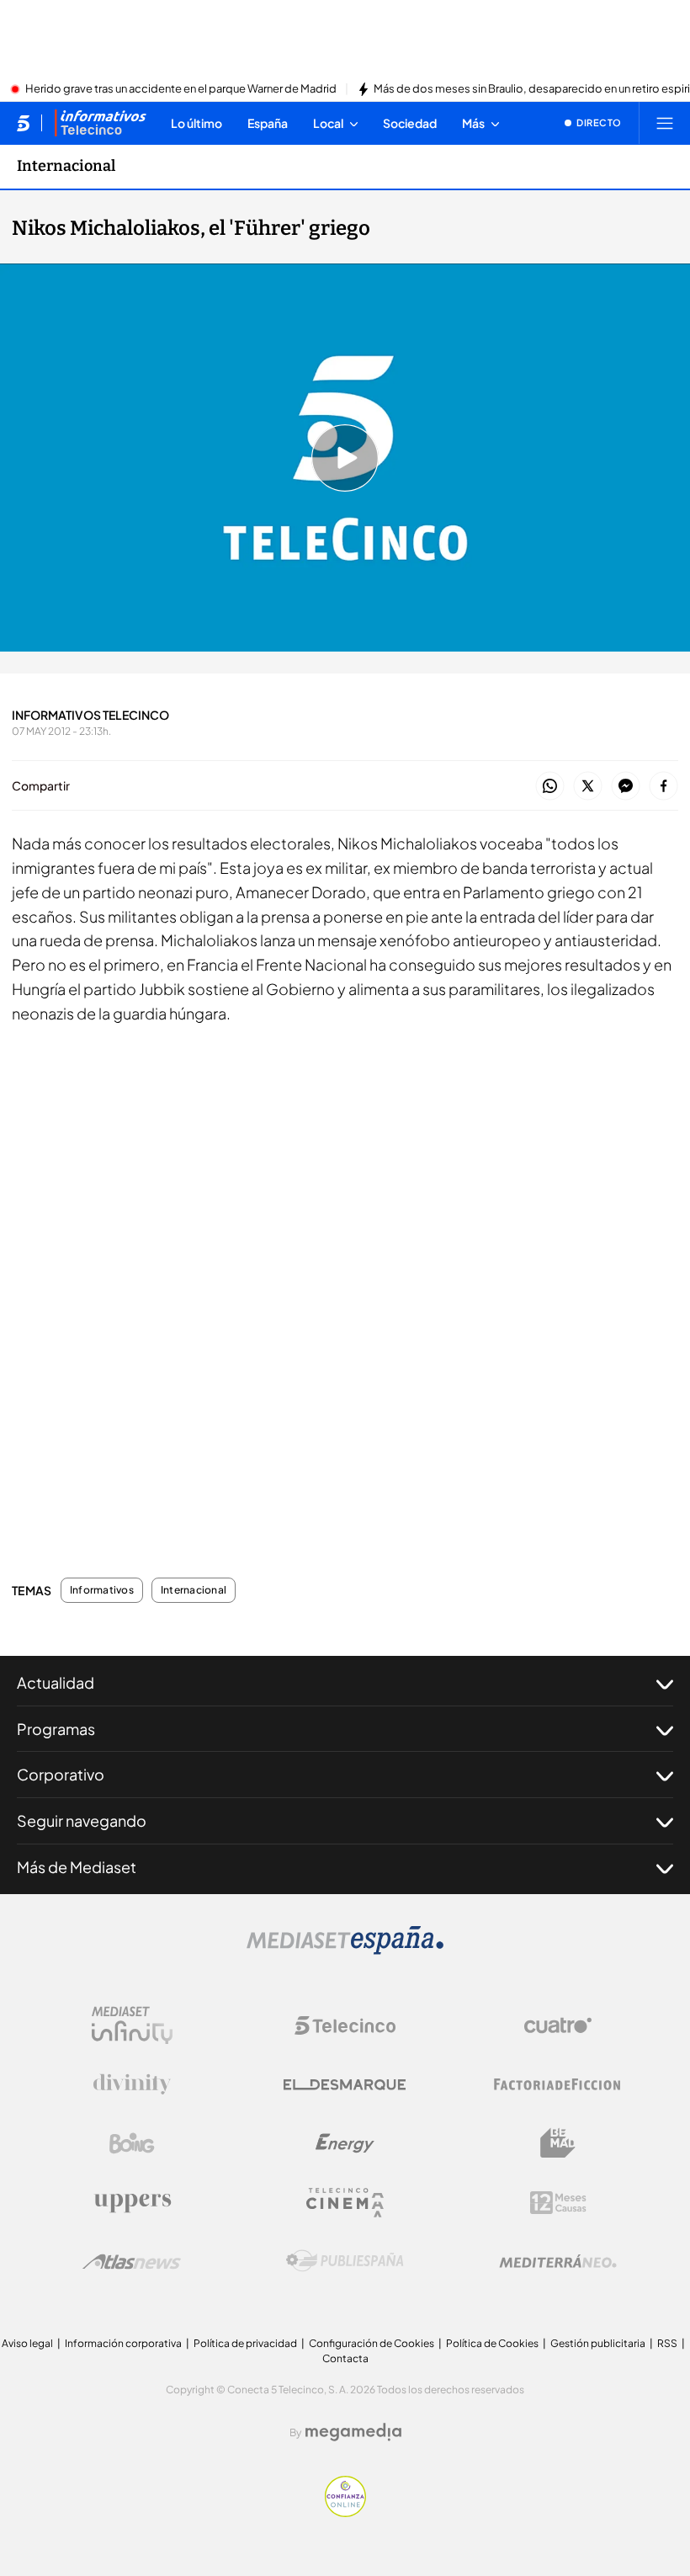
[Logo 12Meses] (558, 2203)
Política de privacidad (245, 2343)
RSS (667, 2343)
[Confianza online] (345, 2512)
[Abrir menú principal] (665, 123)
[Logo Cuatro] (558, 2025)
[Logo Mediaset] (345, 1950)
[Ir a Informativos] (100, 123)
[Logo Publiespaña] (345, 2261)
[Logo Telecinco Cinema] (345, 2203)
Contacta (345, 2358)
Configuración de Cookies (372, 2343)
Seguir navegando (82, 1820)
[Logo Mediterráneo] (558, 2261)
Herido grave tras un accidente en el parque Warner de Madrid (181, 89)
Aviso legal (27, 2343)
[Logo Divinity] (132, 2084)
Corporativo (61, 1774)
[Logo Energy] (345, 2143)
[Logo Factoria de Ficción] (558, 2084)
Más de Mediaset (77, 1867)
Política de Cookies (492, 2343)
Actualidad (56, 1682)
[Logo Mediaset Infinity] (132, 2025)
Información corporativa (123, 2343)
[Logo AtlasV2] (132, 2262)
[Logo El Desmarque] (345, 2085)
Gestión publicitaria (598, 2343)
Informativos (102, 1590)
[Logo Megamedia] (353, 2432)
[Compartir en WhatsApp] (550, 787)
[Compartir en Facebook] (663, 787)
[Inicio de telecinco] (23, 123)
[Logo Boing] (132, 2143)
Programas (56, 1729)
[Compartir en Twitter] (588, 787)
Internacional (66, 166)
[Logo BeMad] (558, 2143)
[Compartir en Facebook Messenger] (626, 787)
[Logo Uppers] (132, 2202)
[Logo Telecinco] (345, 2025)
